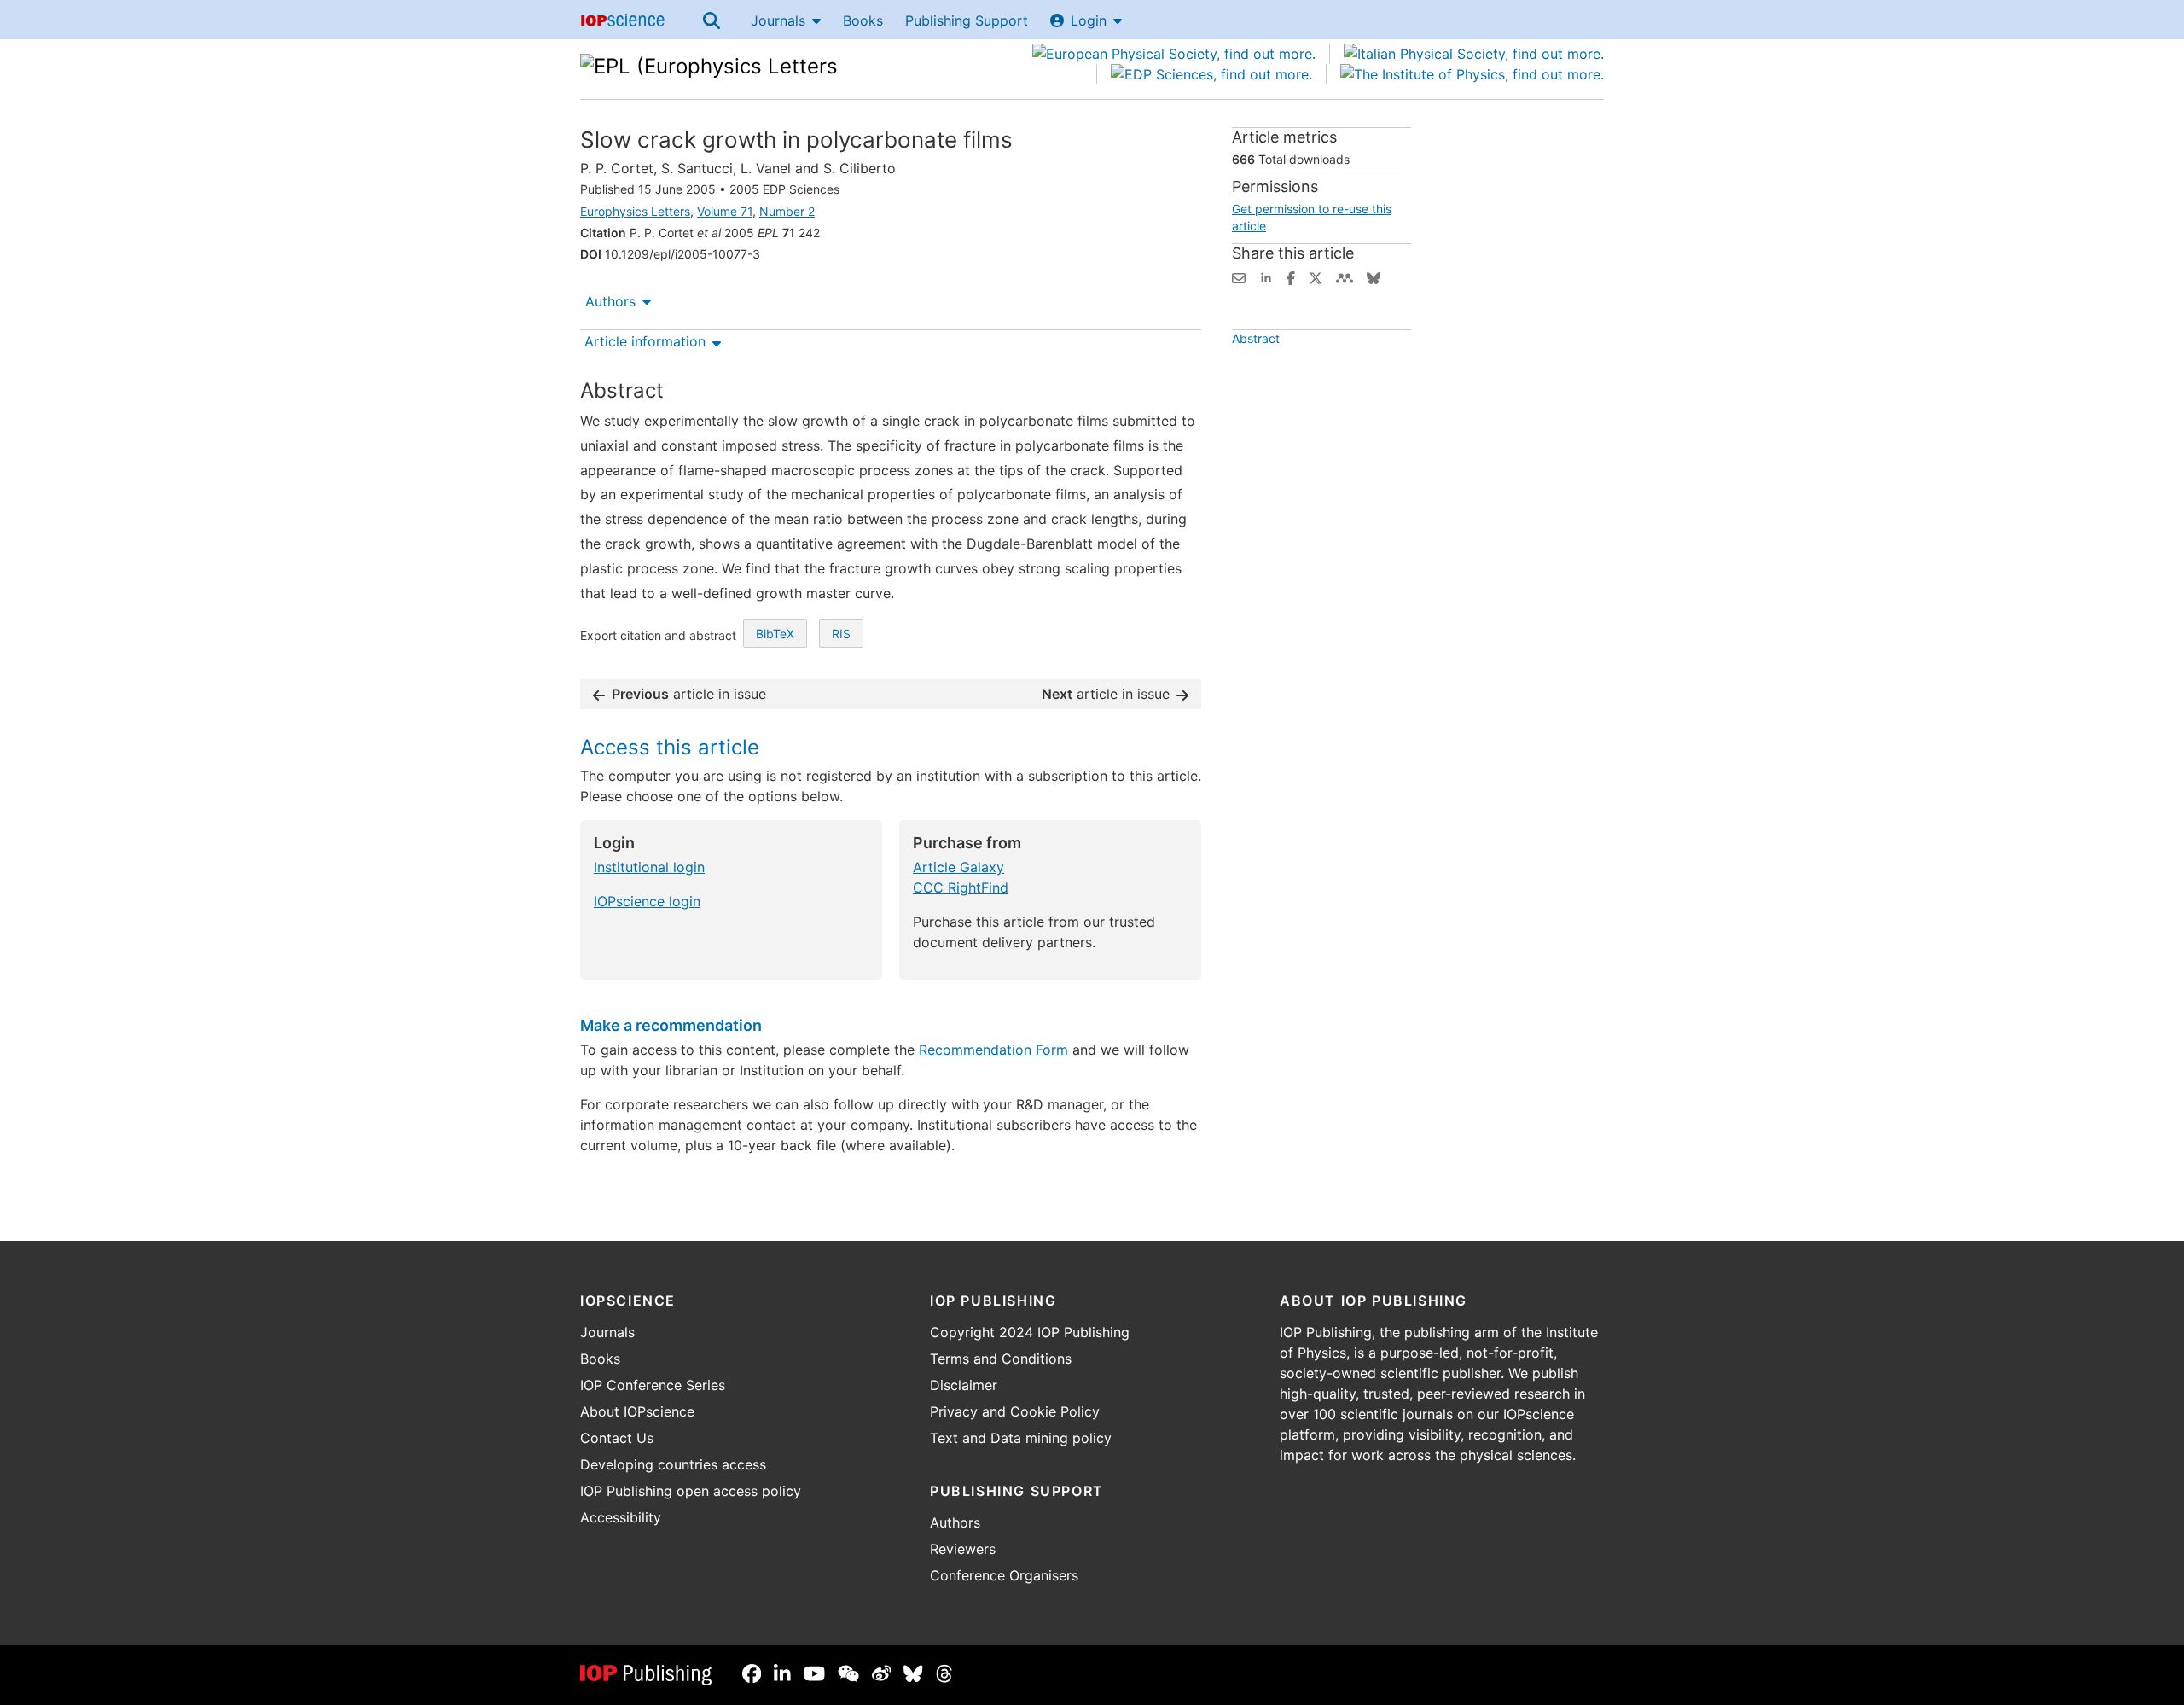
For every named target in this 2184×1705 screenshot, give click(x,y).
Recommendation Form (993, 1050)
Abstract (1256, 338)
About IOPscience (637, 1411)
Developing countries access (673, 1464)
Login (1089, 20)
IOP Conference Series (653, 1385)
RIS (841, 634)
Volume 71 (725, 211)
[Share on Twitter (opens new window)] (1316, 276)
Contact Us (617, 1438)
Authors (610, 301)
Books (863, 20)
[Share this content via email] (1239, 276)
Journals (778, 20)
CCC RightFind (961, 887)
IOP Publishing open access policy (691, 1491)
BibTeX (775, 634)
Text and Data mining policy (1021, 1438)
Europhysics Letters (635, 211)
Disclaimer (964, 1385)
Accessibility (621, 1517)
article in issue (689, 694)
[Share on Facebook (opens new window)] (1291, 276)
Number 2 (787, 211)
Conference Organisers (1004, 1575)
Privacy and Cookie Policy (1015, 1411)
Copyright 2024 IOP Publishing (1030, 1332)
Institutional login (649, 867)
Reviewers (963, 1549)
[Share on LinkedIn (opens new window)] (1266, 276)
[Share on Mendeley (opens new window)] (1345, 276)
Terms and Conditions (1001, 1359)
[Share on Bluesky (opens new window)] (1374, 276)
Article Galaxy (958, 867)
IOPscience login (647, 901)
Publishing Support (967, 20)
